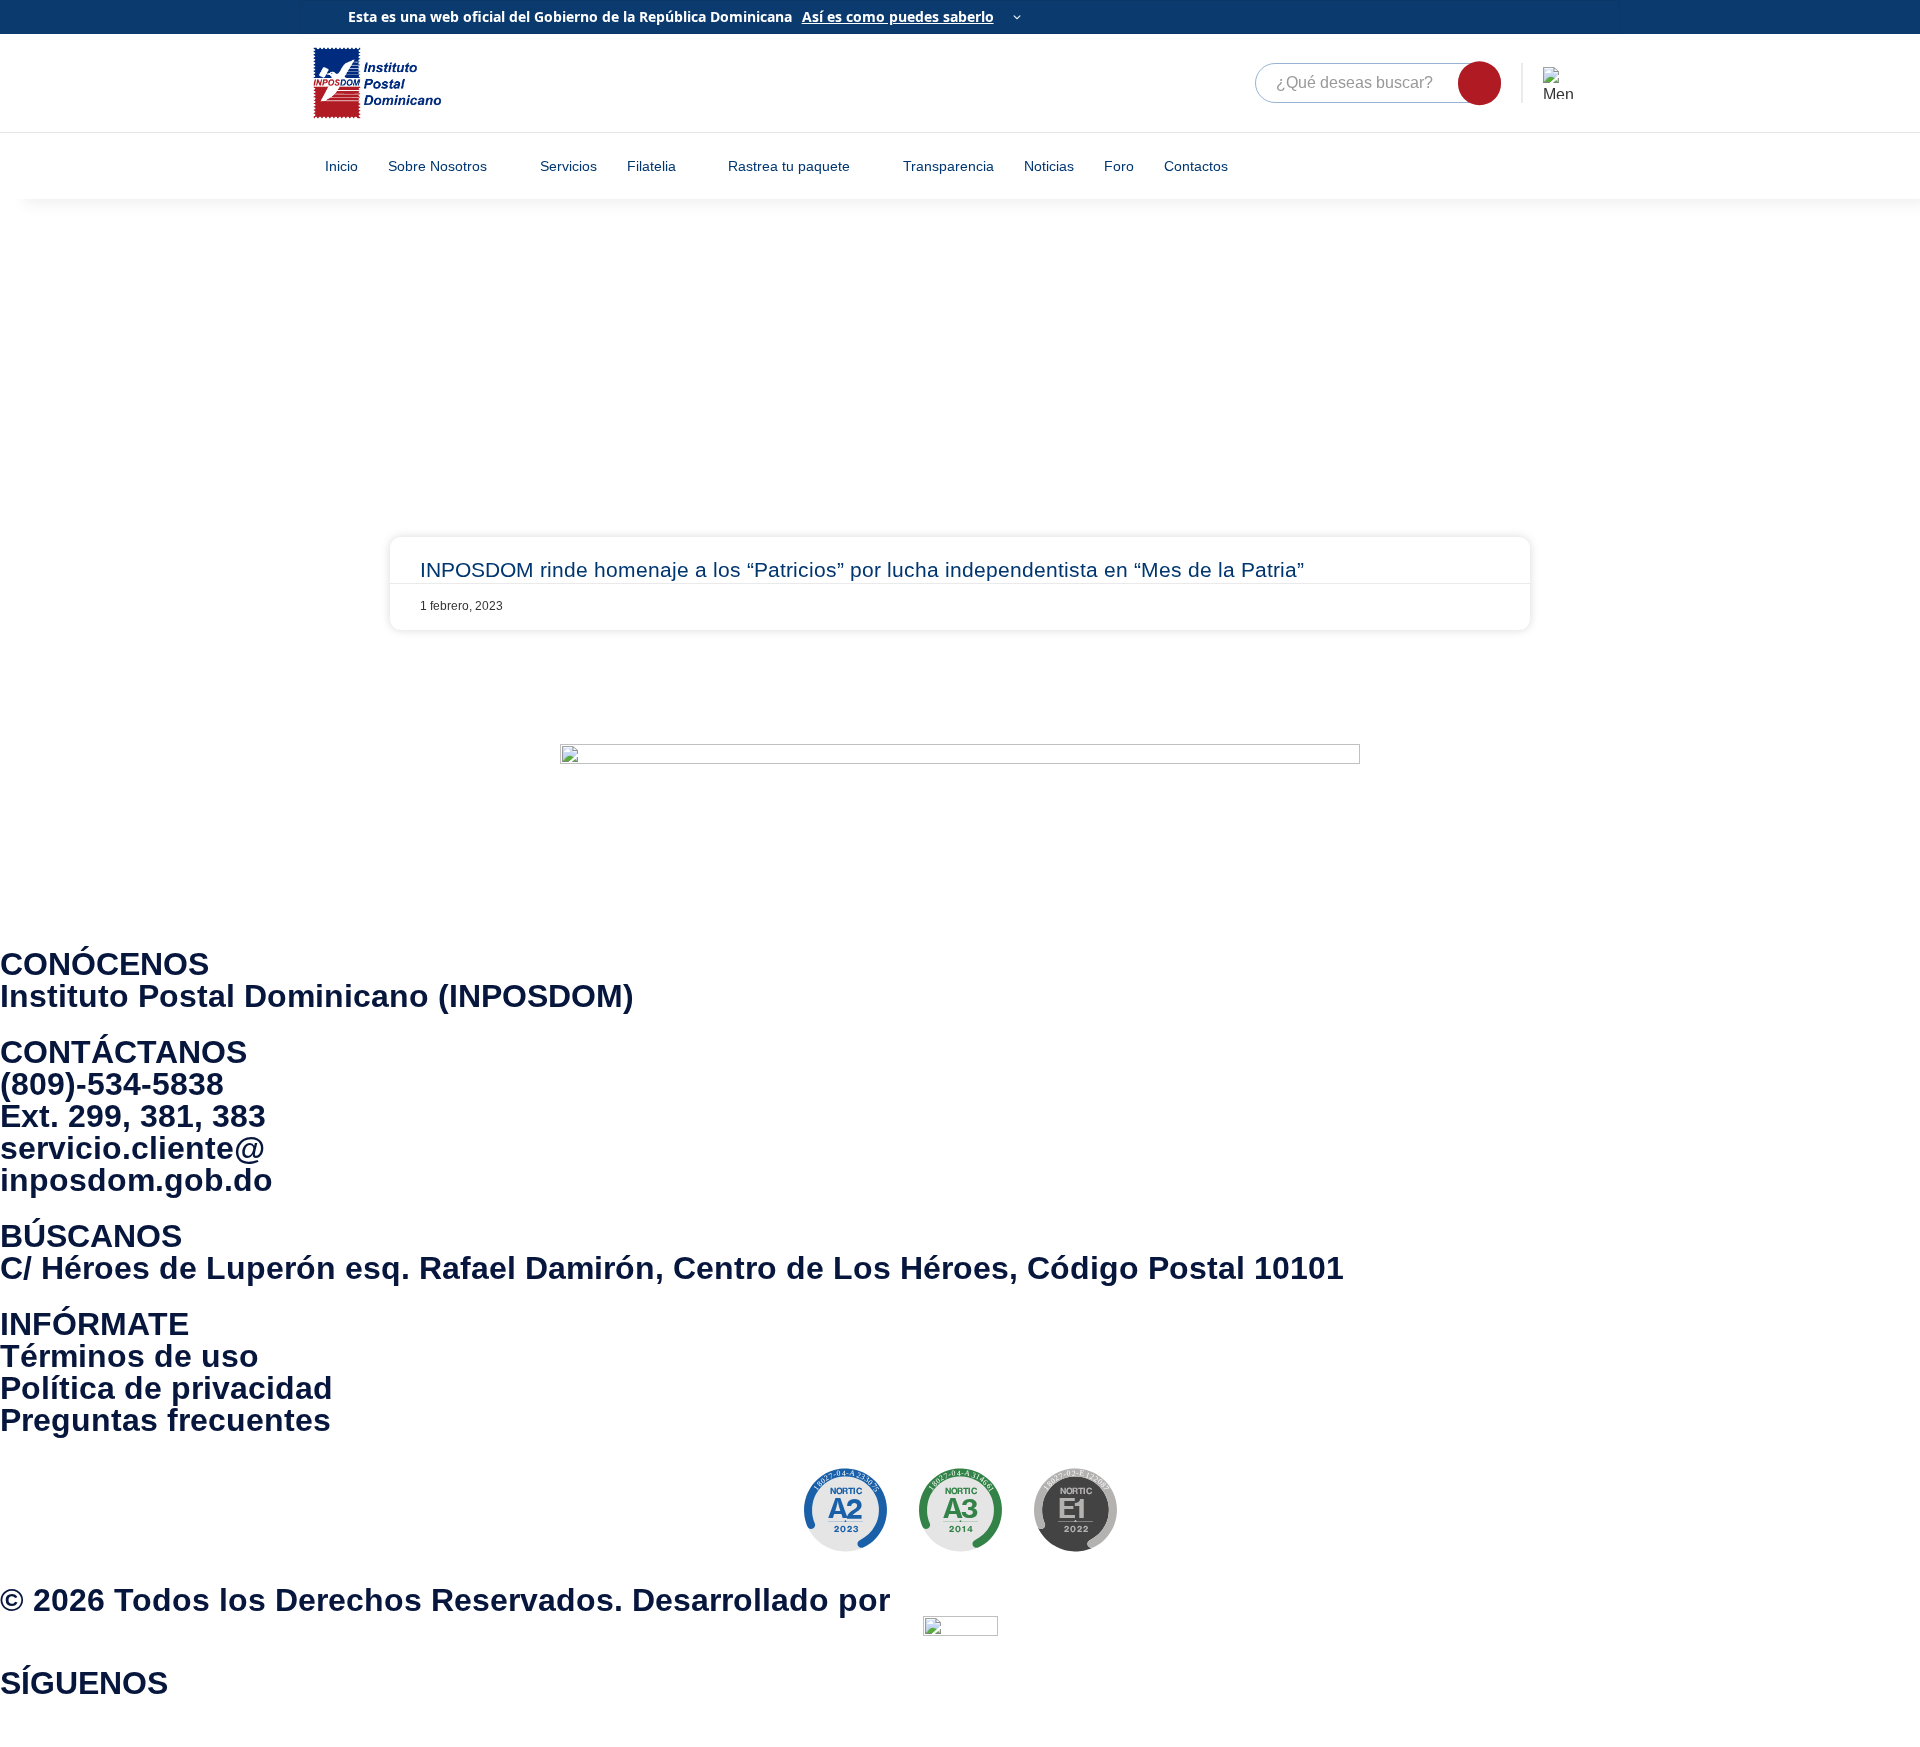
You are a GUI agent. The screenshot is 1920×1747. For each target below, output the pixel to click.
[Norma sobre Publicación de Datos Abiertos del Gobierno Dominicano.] (960, 1510)
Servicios (568, 166)
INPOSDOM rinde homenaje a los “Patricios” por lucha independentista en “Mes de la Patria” (862, 569)
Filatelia (651, 166)
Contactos (1196, 166)
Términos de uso (129, 1356)
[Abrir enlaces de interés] (1559, 83)
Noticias (1049, 166)
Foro (1119, 166)
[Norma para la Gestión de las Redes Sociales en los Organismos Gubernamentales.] (1075, 1510)
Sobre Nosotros (437, 166)
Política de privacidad (166, 1388)
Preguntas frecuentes (165, 1420)
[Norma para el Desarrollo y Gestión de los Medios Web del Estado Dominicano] (845, 1510)
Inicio (341, 166)
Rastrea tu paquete (789, 166)
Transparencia (948, 166)
